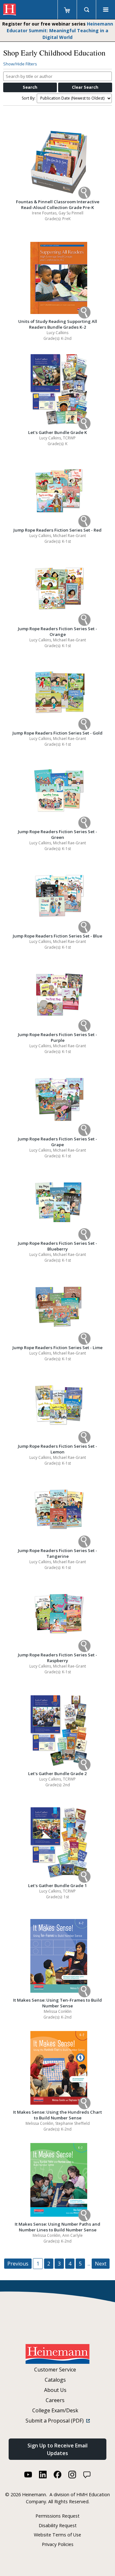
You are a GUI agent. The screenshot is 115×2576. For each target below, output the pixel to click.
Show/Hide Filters (20, 64)
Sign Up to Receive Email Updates (57, 2449)
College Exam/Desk (55, 2410)
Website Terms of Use (57, 2535)
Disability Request (58, 2525)
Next (101, 2264)
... (89, 2264)
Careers (55, 2400)
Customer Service (55, 2370)
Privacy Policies (58, 2544)
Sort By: (29, 98)
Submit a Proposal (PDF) (56, 2421)
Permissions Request (57, 2516)
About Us (55, 2390)
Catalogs (55, 2380)
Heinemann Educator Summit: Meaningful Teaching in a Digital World (60, 30)
